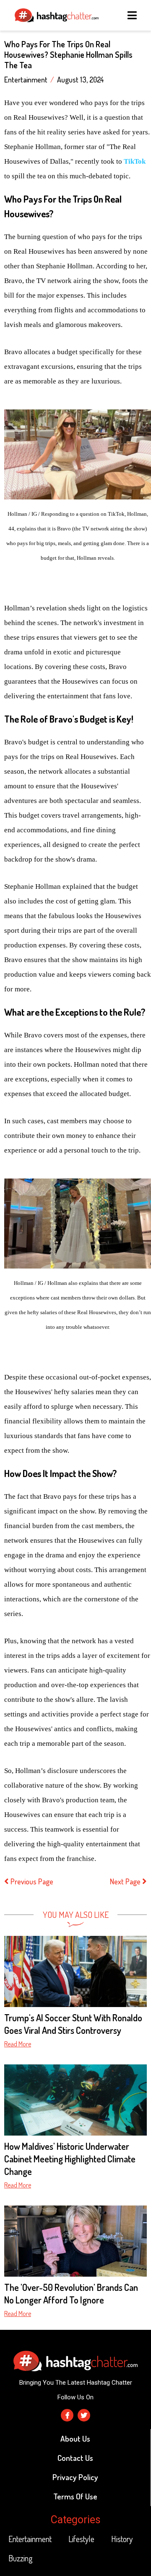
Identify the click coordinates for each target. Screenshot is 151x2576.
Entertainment (26, 80)
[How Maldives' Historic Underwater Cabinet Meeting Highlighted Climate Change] (75, 2100)
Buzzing (21, 2558)
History (122, 2539)
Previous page (32, 1881)
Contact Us (75, 2458)
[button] (133, 15)
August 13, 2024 (81, 80)
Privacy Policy (75, 2477)
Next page (126, 1881)
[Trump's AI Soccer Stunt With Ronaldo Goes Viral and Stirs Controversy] (75, 1971)
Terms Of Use (75, 2496)
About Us (75, 2438)
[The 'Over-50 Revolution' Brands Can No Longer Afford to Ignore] (75, 2241)
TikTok (135, 161)
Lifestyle (81, 2539)
